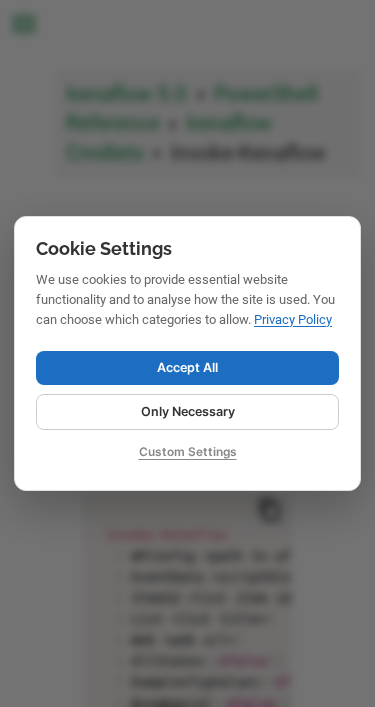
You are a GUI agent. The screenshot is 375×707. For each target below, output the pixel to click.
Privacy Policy (293, 319)
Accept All (187, 367)
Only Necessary (188, 411)
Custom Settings (188, 451)
